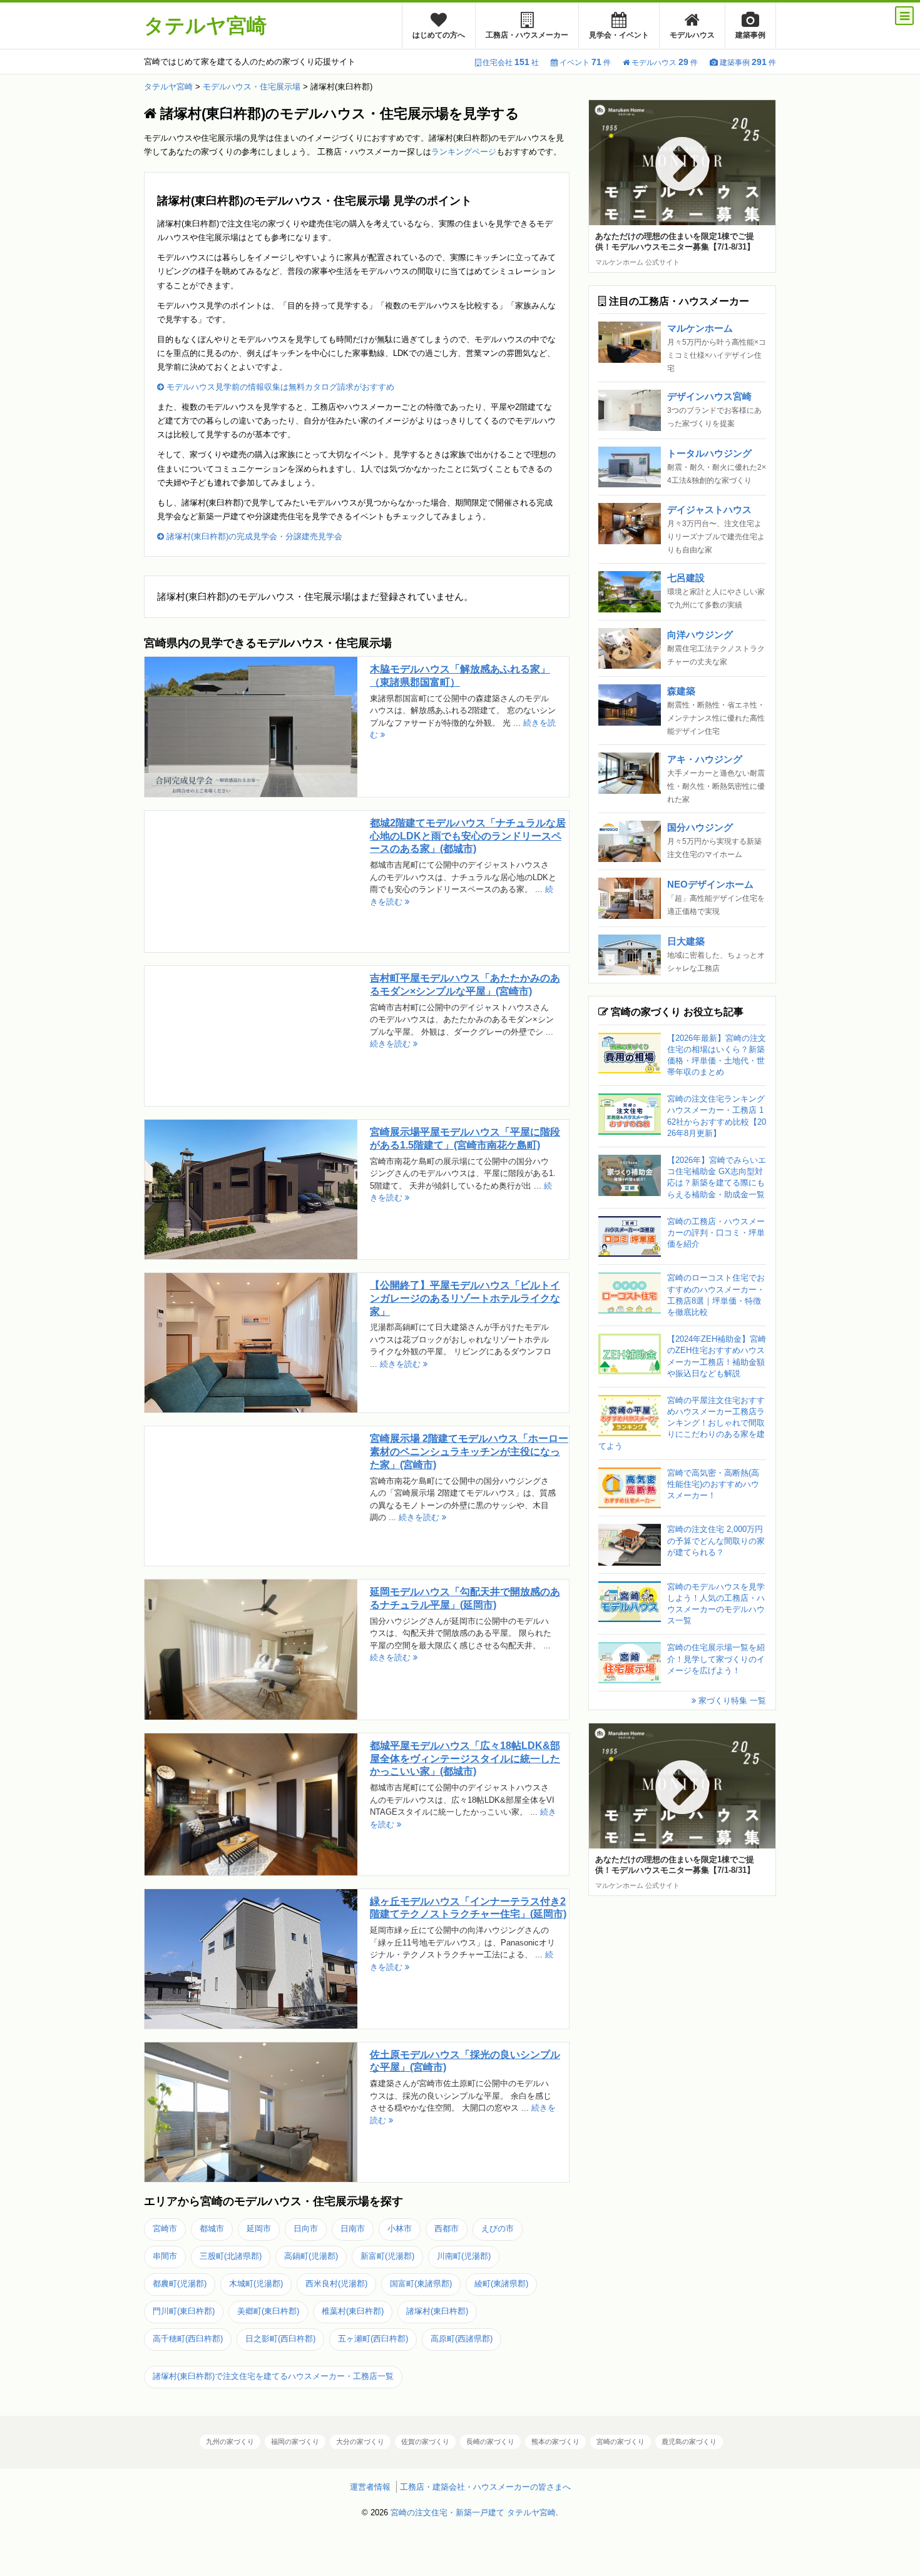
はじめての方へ (439, 35)
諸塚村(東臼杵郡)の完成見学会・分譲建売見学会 (253, 536)
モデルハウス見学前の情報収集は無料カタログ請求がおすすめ (279, 387)
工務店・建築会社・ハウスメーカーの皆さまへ (485, 2487)
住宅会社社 (511, 63)
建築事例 (750, 35)
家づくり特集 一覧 (731, 1701)
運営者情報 (370, 2487)
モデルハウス (692, 35)
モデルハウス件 (665, 63)
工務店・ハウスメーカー (527, 35)
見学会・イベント (619, 35)
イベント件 (585, 63)
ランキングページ (464, 152)
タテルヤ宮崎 (205, 26)
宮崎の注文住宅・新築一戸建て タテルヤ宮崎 (473, 2513)
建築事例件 (748, 63)
